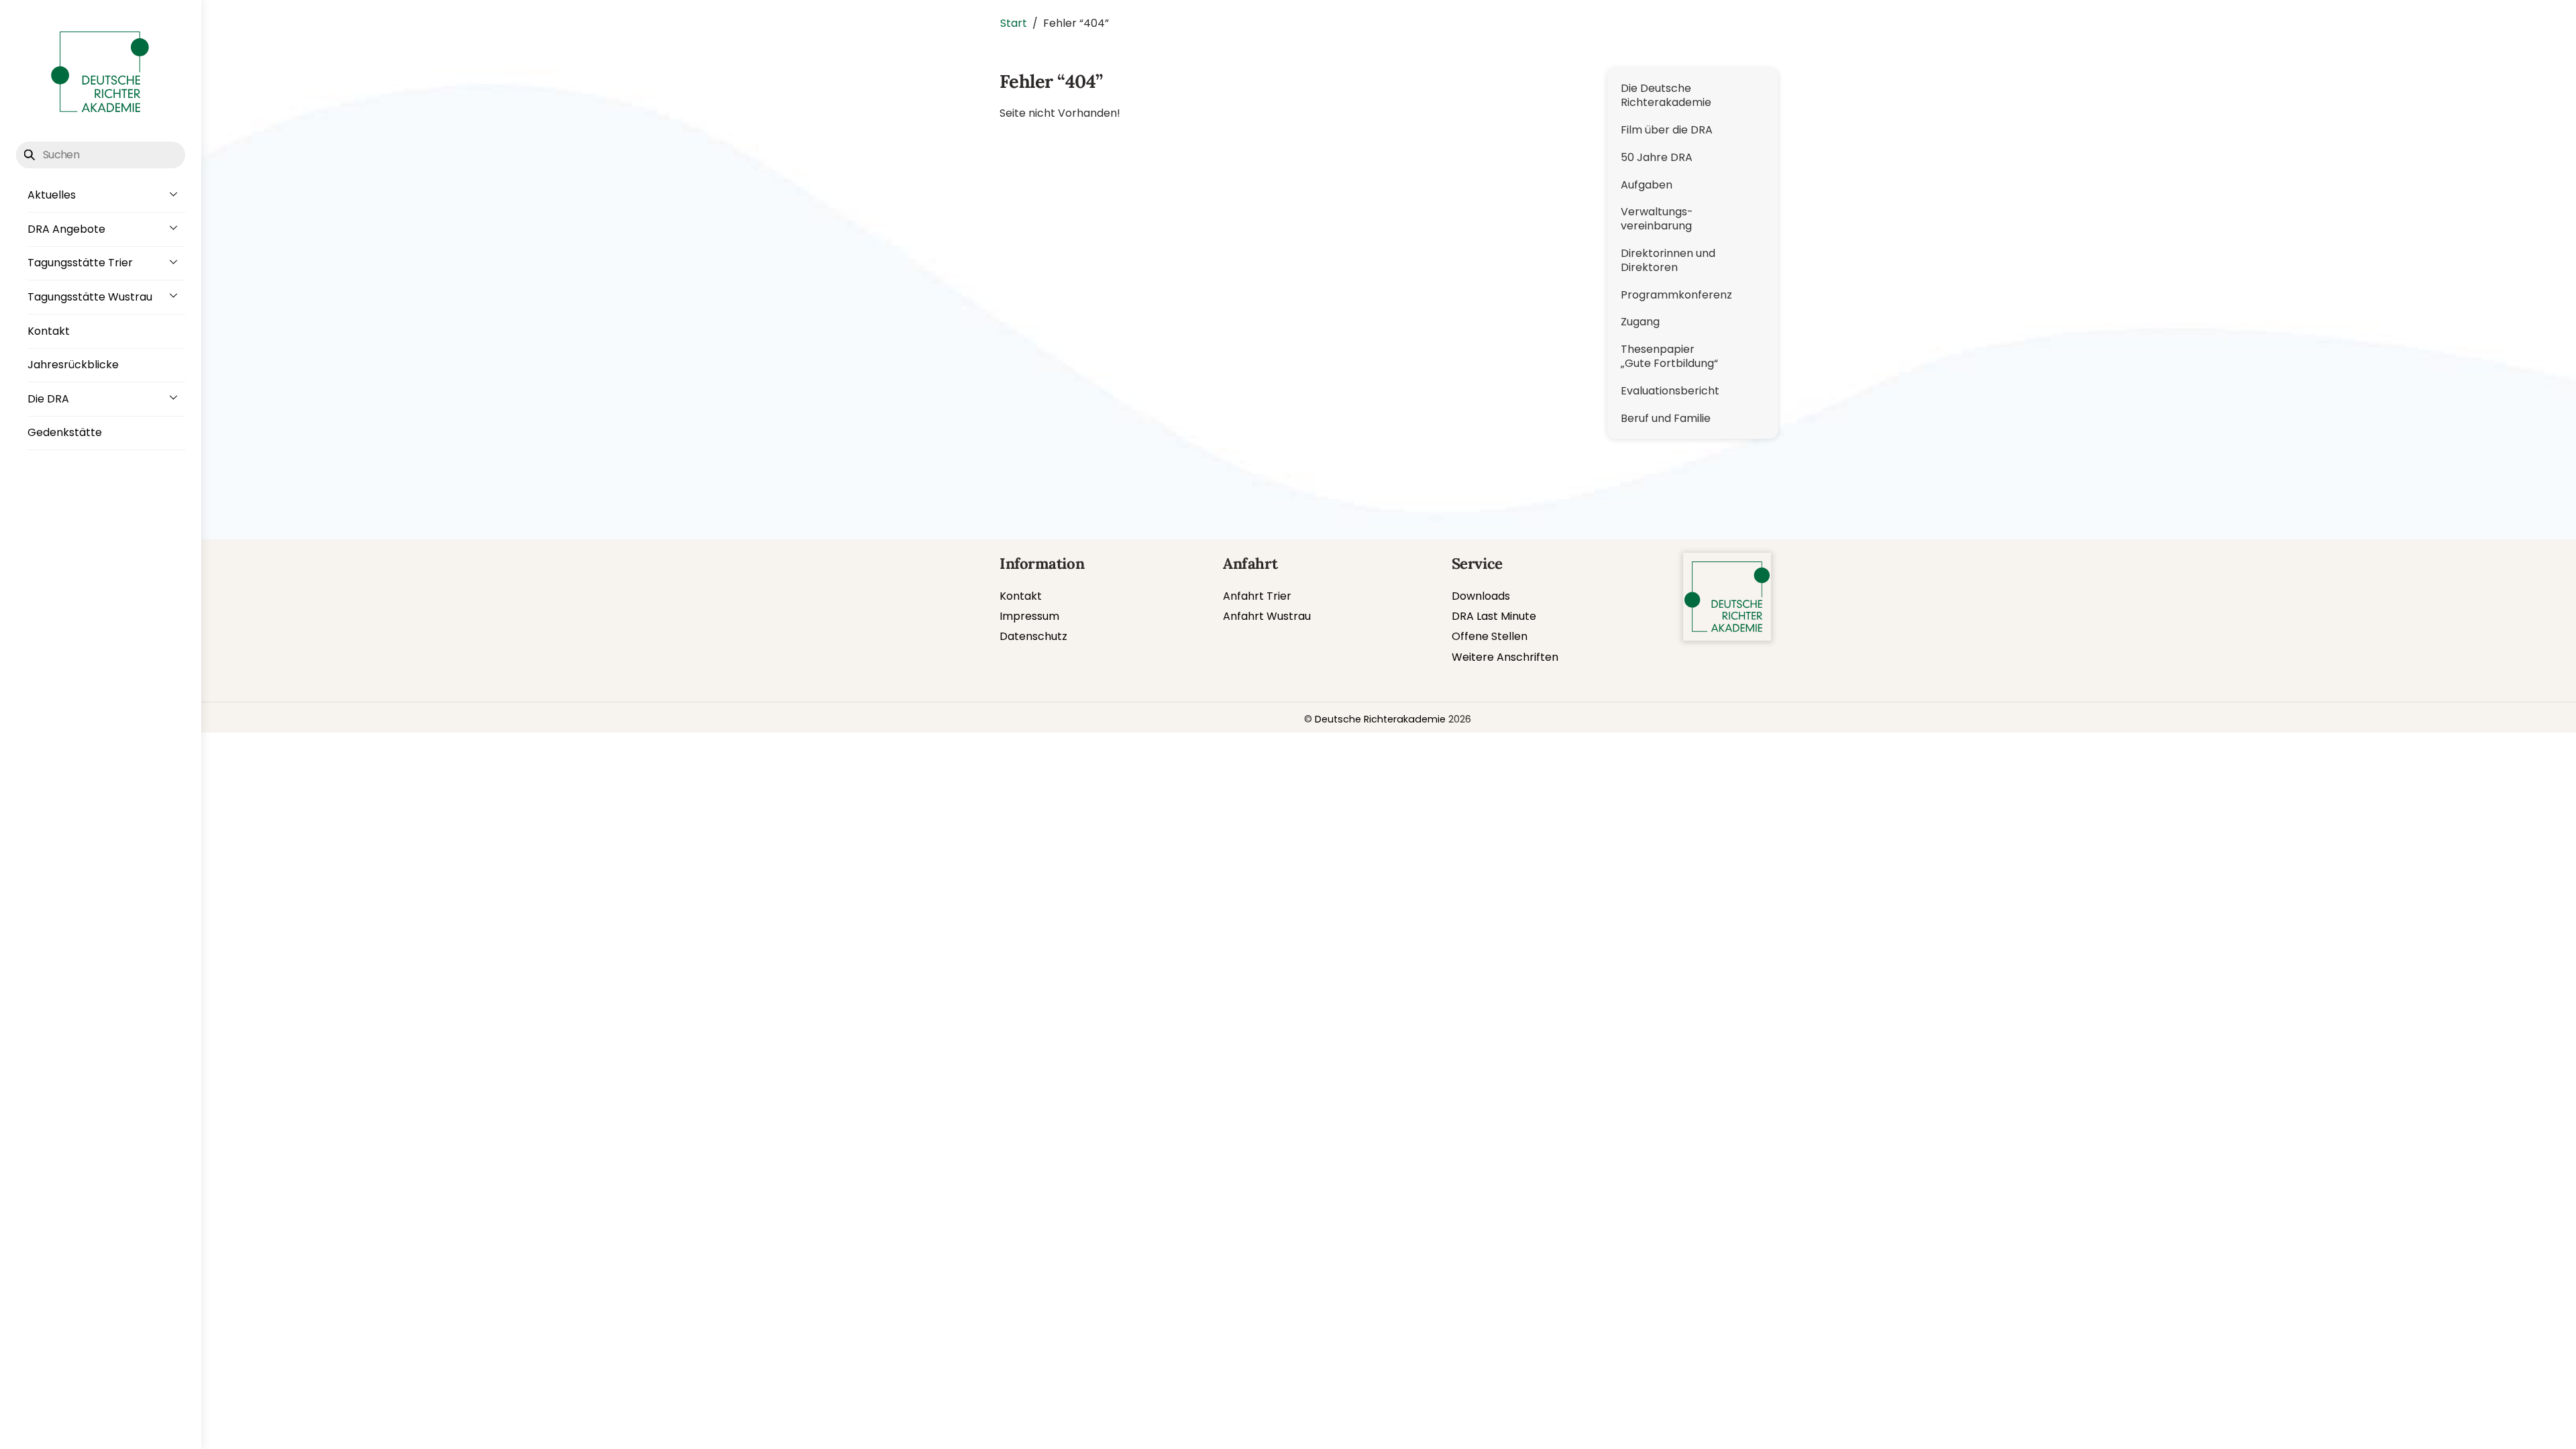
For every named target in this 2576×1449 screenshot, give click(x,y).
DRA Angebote (66, 229)
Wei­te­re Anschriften (1505, 657)
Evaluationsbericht (1670, 391)
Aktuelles (52, 195)
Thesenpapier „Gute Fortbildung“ (1669, 356)
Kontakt (49, 331)
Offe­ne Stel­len (1490, 636)
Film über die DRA (1667, 130)
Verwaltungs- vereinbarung (1657, 219)
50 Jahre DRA (1657, 157)
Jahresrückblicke (73, 365)
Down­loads (1481, 596)
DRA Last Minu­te (1494, 616)
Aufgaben (1647, 185)
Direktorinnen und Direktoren (1668, 260)
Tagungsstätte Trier (80, 263)
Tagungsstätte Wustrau (90, 297)
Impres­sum (1029, 616)
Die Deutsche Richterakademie (1666, 95)
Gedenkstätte (65, 432)
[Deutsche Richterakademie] (100, 114)
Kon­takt (1021, 596)
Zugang (1640, 322)
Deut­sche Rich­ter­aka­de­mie (1380, 719)
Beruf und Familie (1666, 418)
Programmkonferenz (1676, 295)
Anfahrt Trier (1257, 596)
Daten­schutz (1033, 636)
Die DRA (48, 399)
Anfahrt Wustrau (1267, 616)
